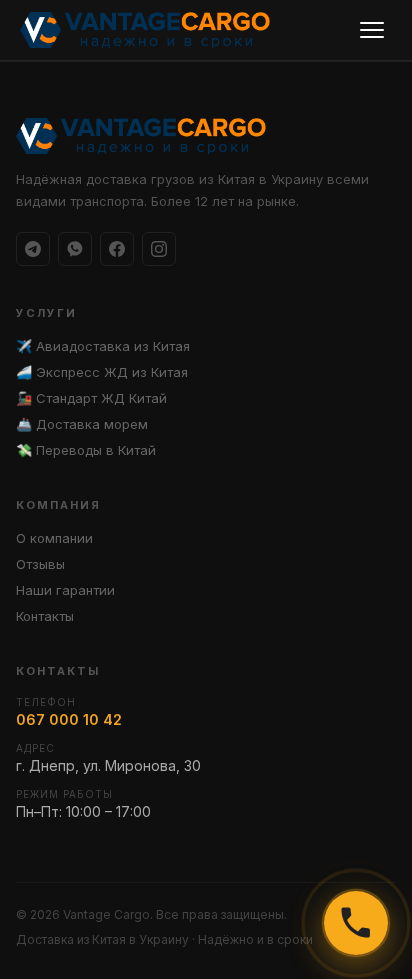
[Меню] (372, 30)
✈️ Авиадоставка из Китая (103, 346)
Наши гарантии (65, 590)
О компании (54, 538)
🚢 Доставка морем (82, 424)
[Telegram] (33, 249)
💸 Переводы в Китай (86, 450)
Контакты (45, 616)
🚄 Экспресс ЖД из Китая (102, 372)
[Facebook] (117, 249)
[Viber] (75, 249)
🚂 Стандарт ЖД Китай (91, 398)
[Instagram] (159, 249)
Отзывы (40, 564)
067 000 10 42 (69, 719)
